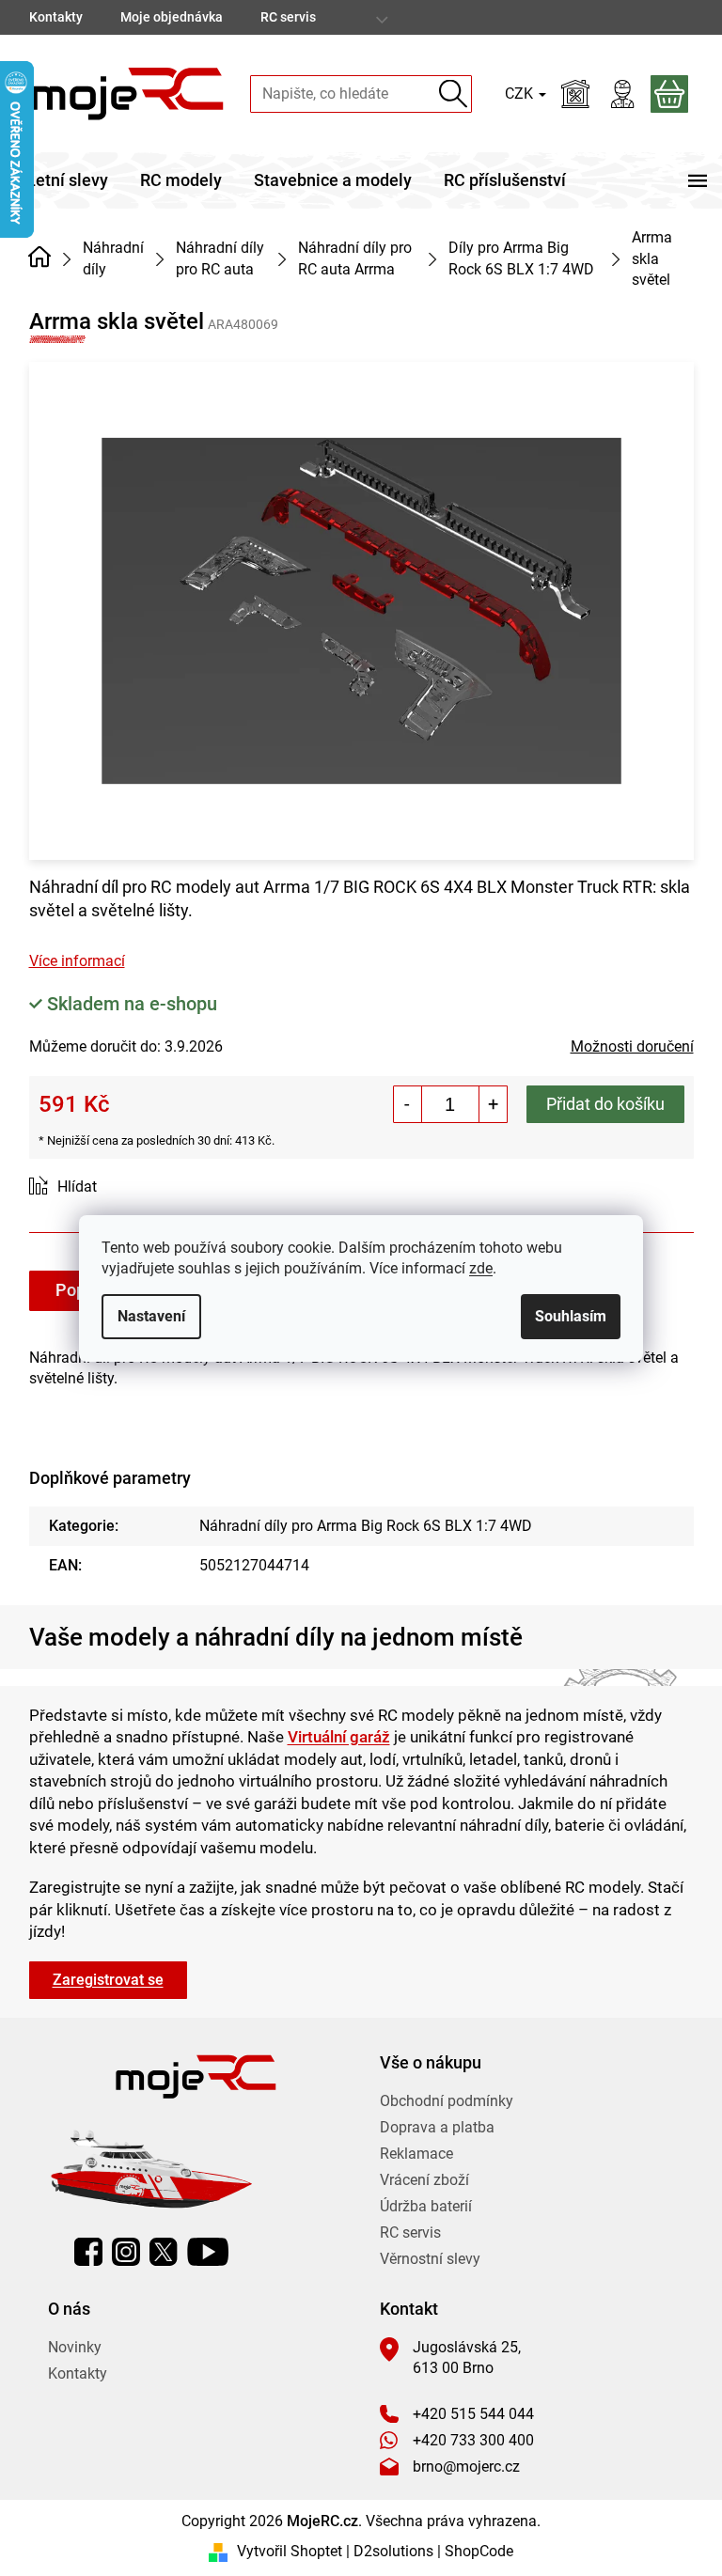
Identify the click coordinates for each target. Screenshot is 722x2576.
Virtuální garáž (339, 1737)
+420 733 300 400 (473, 2440)
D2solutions (393, 2551)
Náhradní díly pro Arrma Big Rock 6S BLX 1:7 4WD (366, 1526)
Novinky (75, 2347)
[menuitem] (67, 180)
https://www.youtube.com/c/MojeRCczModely (208, 2252)
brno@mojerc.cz (466, 2467)
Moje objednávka (172, 17)
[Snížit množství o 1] (408, 1104)
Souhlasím (571, 1316)
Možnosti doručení (632, 1046)
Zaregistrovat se (108, 1980)
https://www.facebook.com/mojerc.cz (88, 2252)
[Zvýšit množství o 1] (493, 1104)
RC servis (288, 17)
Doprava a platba (437, 2127)
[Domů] (40, 258)
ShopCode (479, 2551)
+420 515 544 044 (473, 2414)
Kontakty (56, 17)
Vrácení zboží (424, 2180)
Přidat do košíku (605, 1104)
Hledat (454, 94)
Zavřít (135, 1187)
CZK (521, 94)
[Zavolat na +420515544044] (656, 17)
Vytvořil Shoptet (290, 2551)
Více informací (77, 961)
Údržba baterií (426, 2206)
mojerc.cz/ (126, 2252)
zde (481, 1268)
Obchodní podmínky (447, 2101)
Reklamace (416, 2154)
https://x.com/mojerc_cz (164, 2252)
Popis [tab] (77, 1290)
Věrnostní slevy (430, 2259)
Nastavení (151, 1316)
